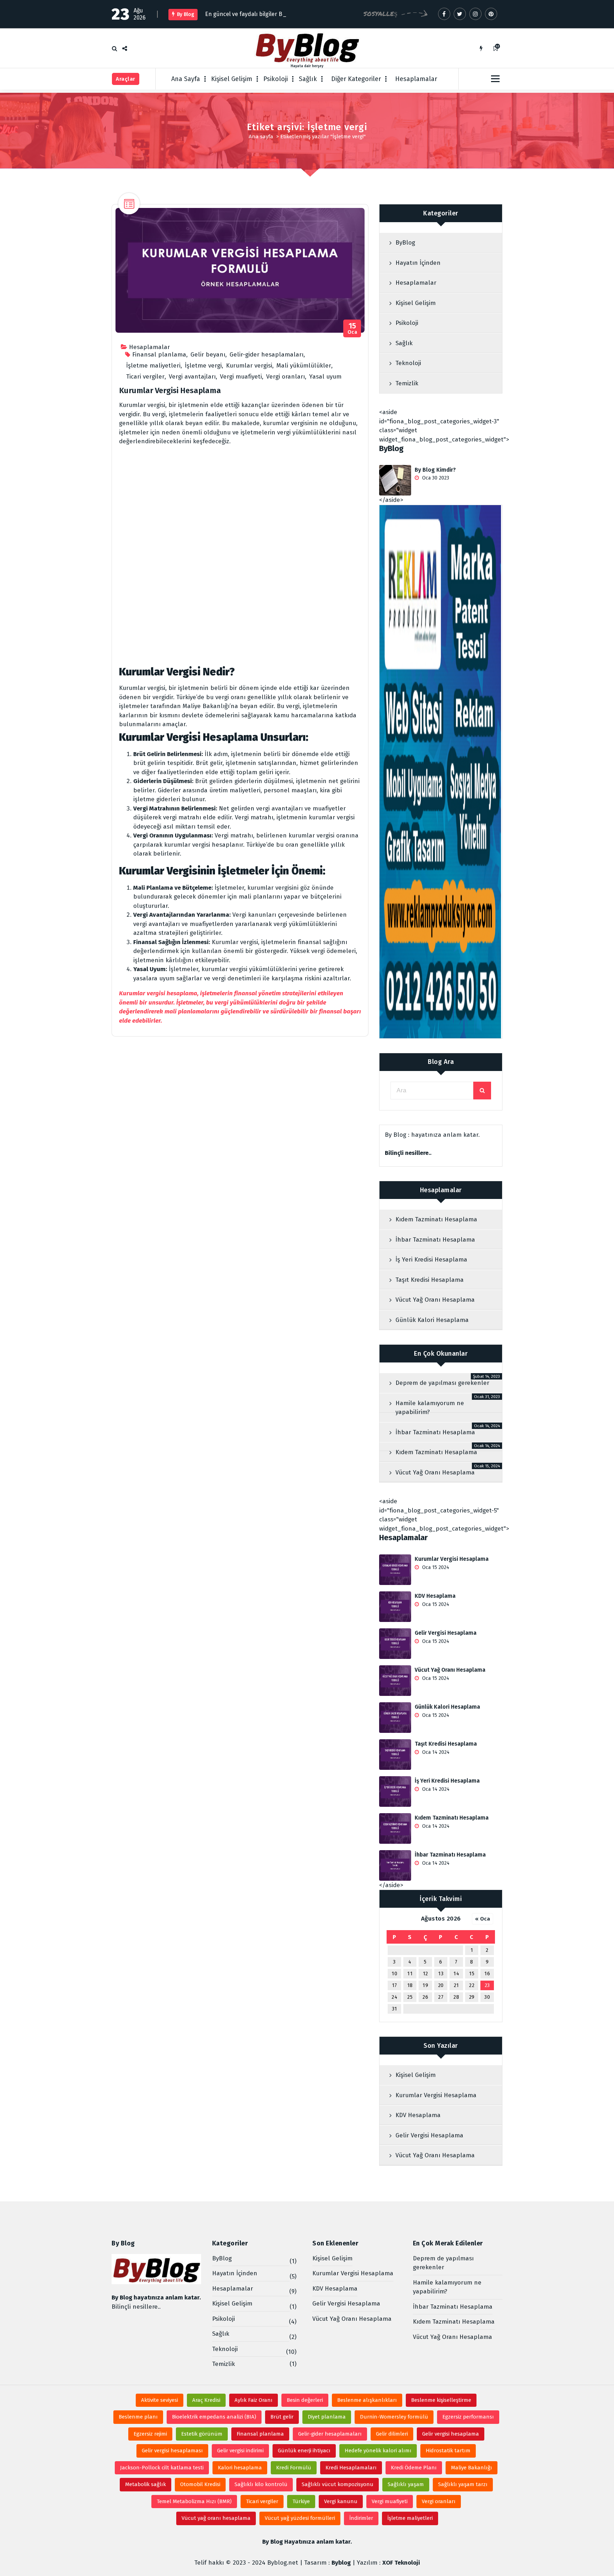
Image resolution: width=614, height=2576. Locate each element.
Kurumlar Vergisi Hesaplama (170, 390)
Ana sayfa (261, 136)
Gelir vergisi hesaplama (451, 2434)
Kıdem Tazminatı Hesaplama (436, 1219)
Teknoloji (408, 363)
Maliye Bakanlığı (472, 2468)
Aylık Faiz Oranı (254, 2400)
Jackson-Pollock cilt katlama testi (162, 2468)
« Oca (483, 1919)
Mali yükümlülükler (304, 366)
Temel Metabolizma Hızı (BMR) (194, 2501)
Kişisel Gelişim (232, 79)
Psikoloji (276, 79)
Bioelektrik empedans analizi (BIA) (214, 2417)
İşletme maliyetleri (153, 366)
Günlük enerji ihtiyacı (304, 2451)
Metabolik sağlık (146, 2484)
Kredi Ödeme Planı (414, 2468)
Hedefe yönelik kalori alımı (378, 2451)
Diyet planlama (327, 2417)
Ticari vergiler (145, 377)
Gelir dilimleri (392, 2434)
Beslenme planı (138, 2417)
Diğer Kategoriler (356, 79)
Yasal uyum (325, 377)
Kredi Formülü (294, 2468)
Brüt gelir (282, 2417)
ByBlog (405, 243)
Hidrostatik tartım (448, 2451)
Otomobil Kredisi (200, 2484)
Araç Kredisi (206, 2400)
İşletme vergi (203, 366)
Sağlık (308, 79)
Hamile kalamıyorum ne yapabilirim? (430, 1408)
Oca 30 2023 (435, 478)
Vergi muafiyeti (241, 377)
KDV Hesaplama (435, 1596)
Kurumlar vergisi (249, 366)
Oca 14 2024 (435, 1752)
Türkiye (301, 2501)
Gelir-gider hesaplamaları (266, 355)
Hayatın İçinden (418, 263)
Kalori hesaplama (240, 2468)
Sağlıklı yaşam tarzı (463, 2484)
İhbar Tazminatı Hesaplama (435, 1240)
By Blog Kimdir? (435, 470)
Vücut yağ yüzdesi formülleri (300, 2518)
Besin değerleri (305, 2400)
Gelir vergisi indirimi (240, 2451)
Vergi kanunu (341, 2501)
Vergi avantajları (192, 377)
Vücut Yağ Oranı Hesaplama (435, 1300)
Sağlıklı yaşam (406, 2484)
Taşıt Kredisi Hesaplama (430, 1280)
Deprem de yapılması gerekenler (442, 1383)
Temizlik (407, 383)
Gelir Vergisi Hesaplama (446, 1633)
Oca (352, 329)
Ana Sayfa (186, 79)
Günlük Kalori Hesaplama (432, 1320)
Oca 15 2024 (435, 1567)
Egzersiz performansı (468, 2417)
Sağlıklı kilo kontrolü (261, 2484)
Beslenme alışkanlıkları (367, 2400)
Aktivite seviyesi (160, 2400)
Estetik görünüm (202, 2434)
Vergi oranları (286, 377)
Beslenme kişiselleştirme (441, 2400)
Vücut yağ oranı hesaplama (216, 2518)
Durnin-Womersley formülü (394, 2417)
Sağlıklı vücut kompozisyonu (338, 2484)
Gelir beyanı (208, 355)
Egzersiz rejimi (150, 2434)
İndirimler (361, 2518)
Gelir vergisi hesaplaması (172, 2451)
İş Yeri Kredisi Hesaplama (431, 1260)
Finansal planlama (159, 355)
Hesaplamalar (416, 79)
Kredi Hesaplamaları (351, 2468)
